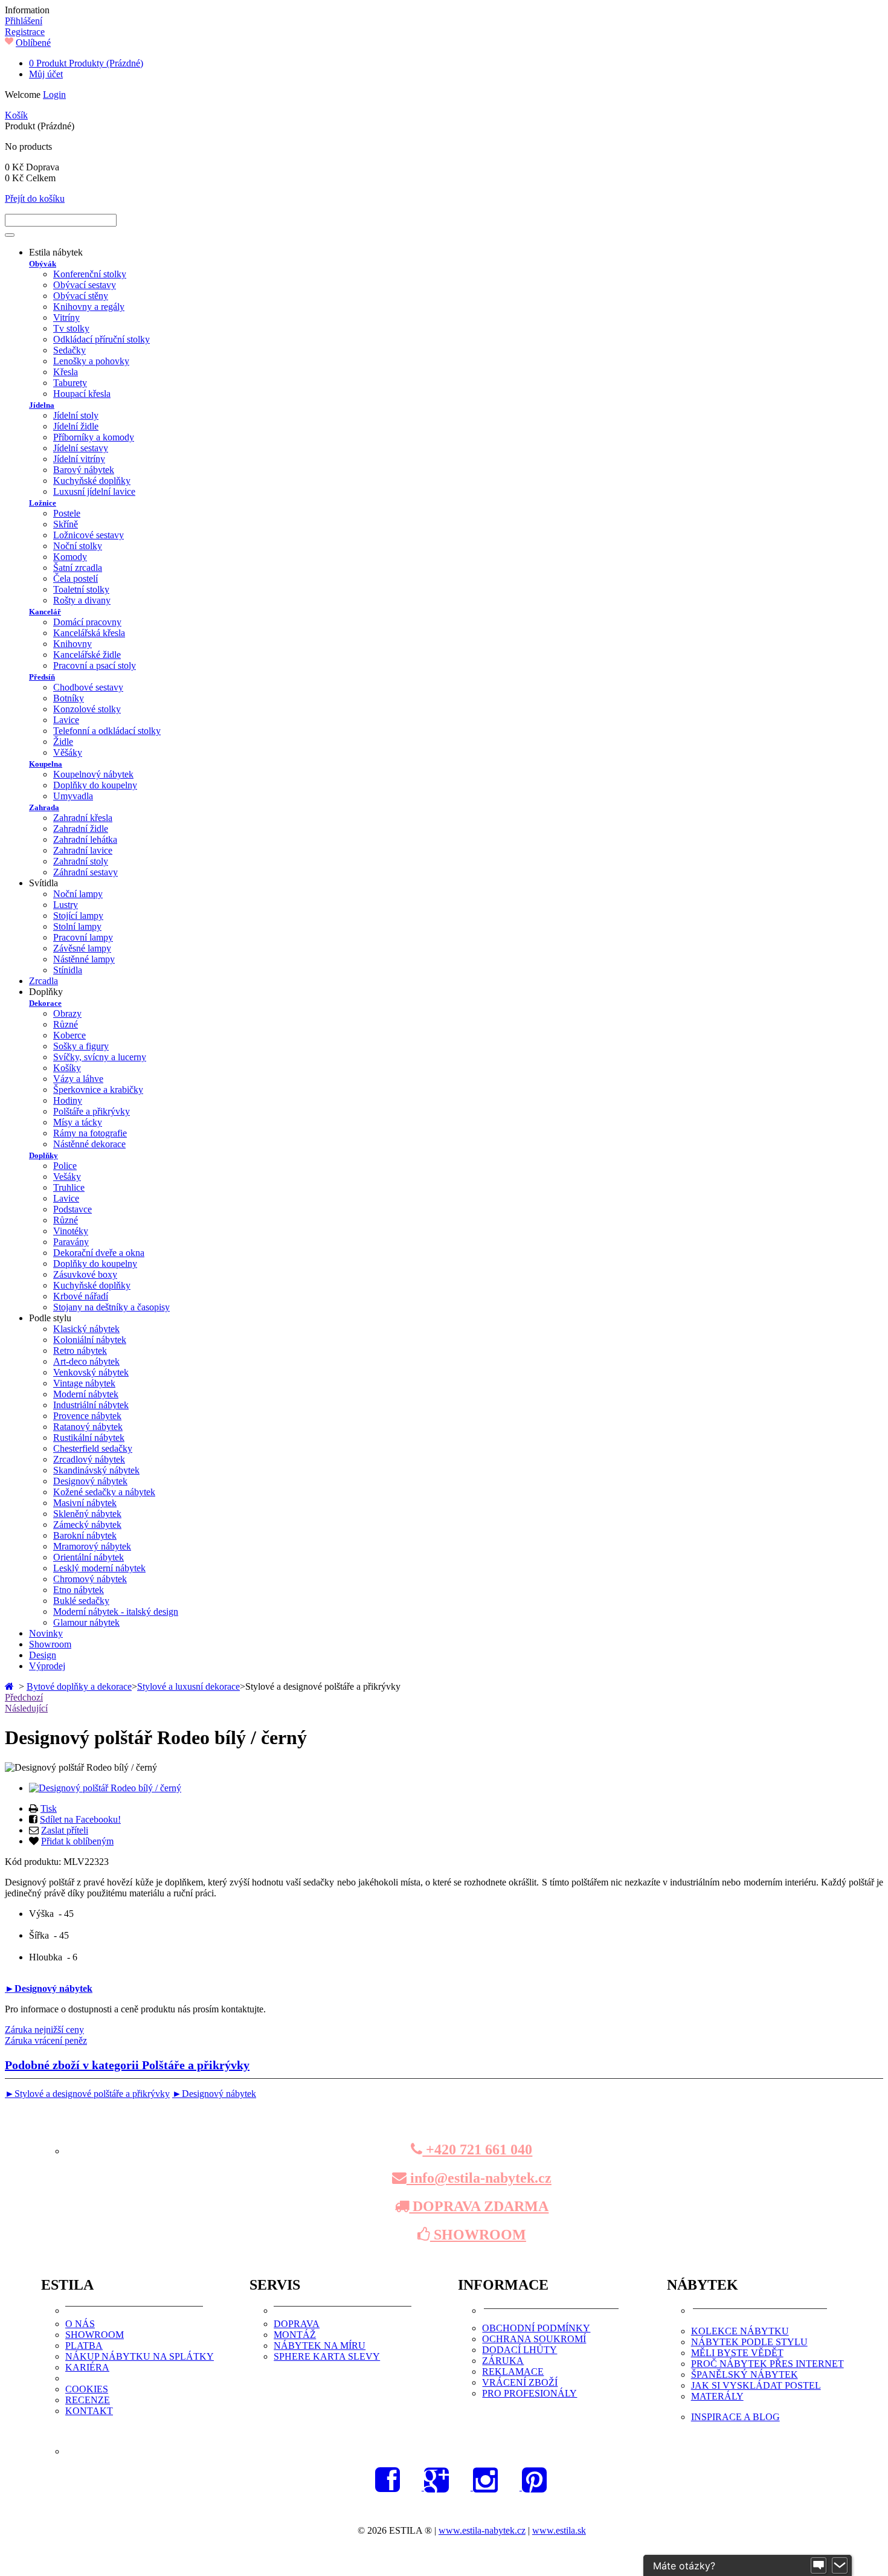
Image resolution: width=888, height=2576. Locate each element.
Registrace (25, 32)
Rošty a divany (82, 600)
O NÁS (80, 2324)
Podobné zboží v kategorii (127, 2065)
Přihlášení (24, 21)
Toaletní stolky (81, 589)
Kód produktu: (34, 1862)
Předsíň (42, 677)
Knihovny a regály (89, 307)
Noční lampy (78, 894)
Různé (66, 1024)
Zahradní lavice (83, 850)
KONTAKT (89, 2411)
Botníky (69, 698)
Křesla (66, 372)
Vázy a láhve (78, 1079)
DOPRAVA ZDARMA (479, 2206)
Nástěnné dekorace (89, 1144)
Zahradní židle (81, 829)
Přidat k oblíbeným (77, 1841)
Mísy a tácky (78, 1122)
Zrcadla (43, 981)
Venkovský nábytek (91, 1372)
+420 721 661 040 (477, 2149)
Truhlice (69, 1187)
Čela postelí (76, 578)
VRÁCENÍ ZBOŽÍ (520, 2382)
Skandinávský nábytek (96, 1470)
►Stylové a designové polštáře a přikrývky (87, 2094)
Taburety (70, 383)
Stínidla (68, 970)
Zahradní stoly (81, 861)
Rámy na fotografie (90, 1133)
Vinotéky (71, 1231)
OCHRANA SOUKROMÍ (534, 2339)
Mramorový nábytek (92, 1546)
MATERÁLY (717, 2396)
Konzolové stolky (87, 709)
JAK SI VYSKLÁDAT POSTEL (756, 2385)
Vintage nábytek (84, 1383)
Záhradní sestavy (85, 872)
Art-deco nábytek (86, 1361)
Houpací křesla (82, 394)
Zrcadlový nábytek (89, 1459)
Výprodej (47, 1666)
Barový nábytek (84, 470)
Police (65, 1166)
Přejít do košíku (35, 198)
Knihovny (72, 644)
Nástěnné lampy (84, 959)
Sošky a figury (81, 1046)
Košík (16, 115)
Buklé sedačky (81, 1601)
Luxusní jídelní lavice (94, 491)
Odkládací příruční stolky (101, 339)
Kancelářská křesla (89, 633)
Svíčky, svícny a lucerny (100, 1057)
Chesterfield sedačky (93, 1448)
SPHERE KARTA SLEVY (327, 2356)
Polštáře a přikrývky (92, 1111)
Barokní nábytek (85, 1535)
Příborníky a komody (94, 437)
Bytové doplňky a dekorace (79, 1686)
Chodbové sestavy (88, 687)
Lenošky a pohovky (91, 361)
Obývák (43, 264)
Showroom (50, 1644)
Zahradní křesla (83, 818)
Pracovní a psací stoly (95, 665)
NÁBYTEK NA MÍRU (320, 2346)
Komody (70, 557)
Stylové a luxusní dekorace (188, 1686)
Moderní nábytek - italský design (116, 1612)
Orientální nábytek (88, 1557)
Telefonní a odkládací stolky (107, 731)
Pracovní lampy (83, 937)
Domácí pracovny (87, 622)
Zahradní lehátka (85, 839)
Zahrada (44, 807)
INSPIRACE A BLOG (735, 2417)
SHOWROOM (478, 2235)
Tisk (49, 1808)
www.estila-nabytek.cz (482, 2530)
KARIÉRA (87, 2367)
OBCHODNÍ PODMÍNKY (536, 2328)
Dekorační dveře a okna (99, 1253)
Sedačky (69, 350)
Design (43, 1655)
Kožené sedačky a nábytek (104, 1492)
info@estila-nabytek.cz (479, 2178)
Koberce (69, 1035)
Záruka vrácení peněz (46, 2040)
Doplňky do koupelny (95, 785)
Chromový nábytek (90, 1579)
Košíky (67, 1068)
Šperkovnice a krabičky (98, 1090)
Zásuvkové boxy (85, 1274)
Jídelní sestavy (81, 448)
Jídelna (42, 405)
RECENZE (88, 2400)
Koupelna (46, 764)
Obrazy (67, 1013)
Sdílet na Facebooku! (80, 1819)
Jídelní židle (76, 426)
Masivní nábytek (85, 1503)
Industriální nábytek (91, 1405)
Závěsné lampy (82, 948)
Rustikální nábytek (89, 1438)
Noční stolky (78, 546)
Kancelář (45, 612)
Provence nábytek (87, 1416)
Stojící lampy (78, 916)
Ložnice (43, 503)
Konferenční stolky (90, 274)
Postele (67, 513)
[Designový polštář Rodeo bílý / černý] (105, 1788)
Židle (63, 742)
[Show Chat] (819, 2566)
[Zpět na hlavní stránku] (11, 1686)
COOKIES (87, 2389)
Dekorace (45, 1003)
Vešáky (67, 1177)
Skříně (66, 524)
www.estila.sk (559, 2530)
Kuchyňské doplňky (92, 481)
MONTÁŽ (295, 2335)
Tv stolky (71, 328)
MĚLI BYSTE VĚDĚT (737, 2353)
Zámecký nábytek (87, 1525)
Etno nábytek (79, 1590)
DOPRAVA (297, 2324)
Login (54, 95)
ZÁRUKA (503, 2361)
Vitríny (66, 317)
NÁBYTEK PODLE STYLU (749, 2342)
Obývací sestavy (85, 285)
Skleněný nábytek (87, 1514)
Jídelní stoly (76, 415)
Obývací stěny (81, 296)
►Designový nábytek (49, 1988)
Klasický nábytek (86, 1329)
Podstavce (72, 1209)
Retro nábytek (80, 1351)
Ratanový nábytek (88, 1427)
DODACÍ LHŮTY (520, 2350)
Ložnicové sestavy (88, 535)
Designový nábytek (90, 1481)
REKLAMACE (513, 2372)
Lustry (66, 905)
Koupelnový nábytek (93, 774)
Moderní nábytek (86, 1394)
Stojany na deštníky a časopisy (111, 1307)
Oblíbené (33, 43)
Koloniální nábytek (90, 1340)
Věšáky (68, 752)
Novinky (46, 1633)
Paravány (71, 1242)
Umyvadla (73, 796)
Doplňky (43, 1155)
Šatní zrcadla (78, 568)
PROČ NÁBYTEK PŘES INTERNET (767, 2364)
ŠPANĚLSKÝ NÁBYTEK (745, 2375)
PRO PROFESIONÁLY (529, 2393)
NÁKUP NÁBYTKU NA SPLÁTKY (140, 2356)
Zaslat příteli (65, 1830)
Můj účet (46, 74)
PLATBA (84, 2346)
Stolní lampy (77, 926)
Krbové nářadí (81, 1296)
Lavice (66, 720)
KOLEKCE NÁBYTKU (740, 2331)
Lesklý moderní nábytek (99, 1568)
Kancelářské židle (87, 655)
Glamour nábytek (86, 1622)
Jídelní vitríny (79, 459)
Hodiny (68, 1100)
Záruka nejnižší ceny (44, 2030)
